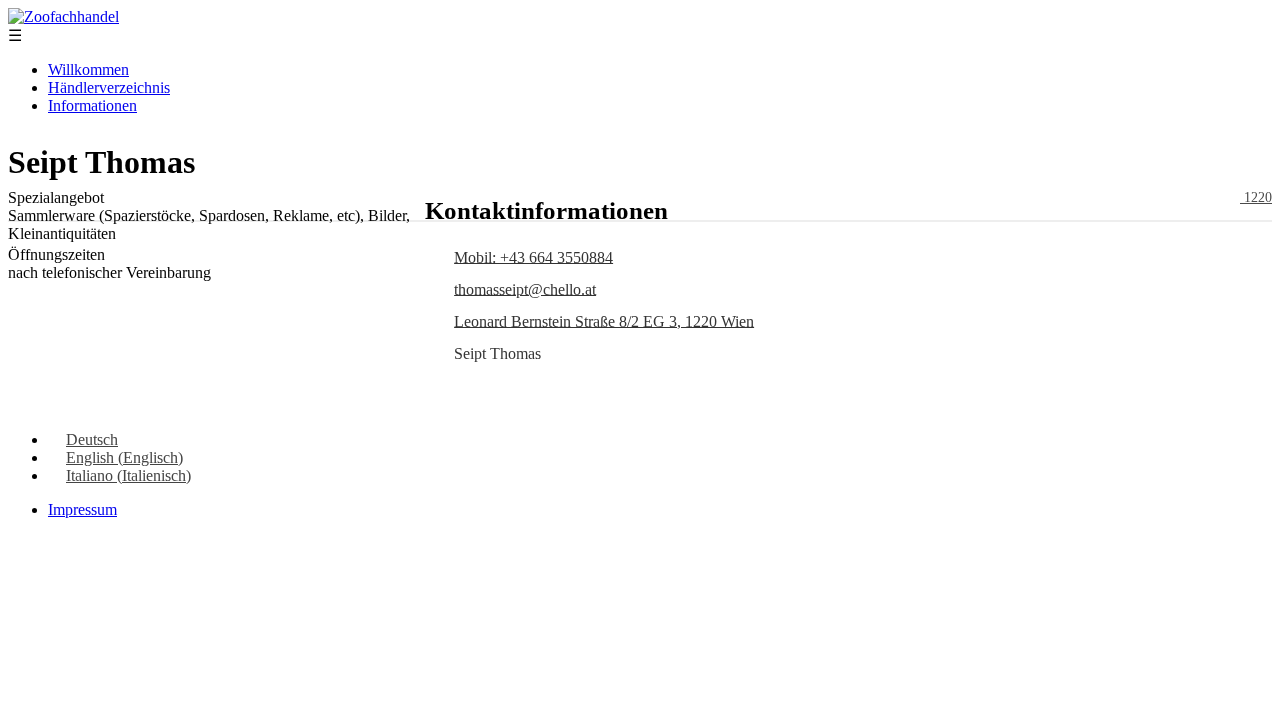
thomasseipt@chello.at (525, 288)
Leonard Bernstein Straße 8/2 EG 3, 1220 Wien (604, 320)
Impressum (82, 509)
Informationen (92, 105)
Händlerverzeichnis (109, 87)
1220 (1256, 197)
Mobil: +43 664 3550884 (533, 256)
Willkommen (88, 69)
